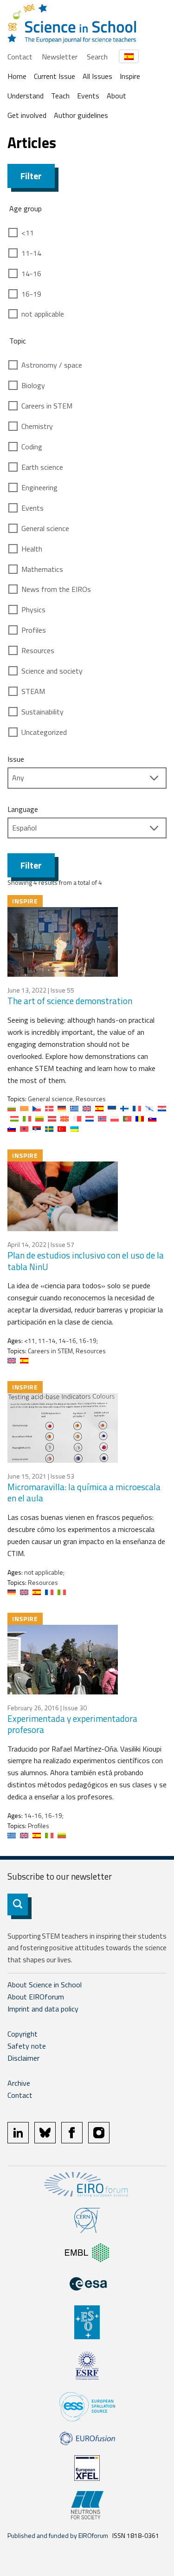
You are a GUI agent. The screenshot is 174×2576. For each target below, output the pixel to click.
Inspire (130, 76)
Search (97, 57)
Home (17, 76)
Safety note (27, 2046)
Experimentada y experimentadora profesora (72, 1724)
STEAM (33, 691)
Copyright (23, 2034)
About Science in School (45, 1985)
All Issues (97, 76)
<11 (28, 233)
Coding (32, 447)
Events (88, 96)
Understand (26, 96)
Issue (16, 759)
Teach (60, 96)
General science (45, 528)
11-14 (31, 253)
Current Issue (55, 76)
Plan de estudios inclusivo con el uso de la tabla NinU (86, 1261)
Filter (31, 176)
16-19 (31, 294)
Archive (19, 2083)
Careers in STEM (47, 406)
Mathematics (42, 569)
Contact (20, 57)
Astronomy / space (52, 365)
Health (32, 549)
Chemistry (37, 426)
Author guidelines (81, 115)
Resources (38, 650)
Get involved (27, 115)
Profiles (34, 630)
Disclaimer (23, 2058)
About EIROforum (36, 1997)
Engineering (39, 487)
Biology (33, 385)
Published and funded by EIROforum (58, 2535)
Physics (33, 610)
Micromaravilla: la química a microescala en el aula (84, 1492)
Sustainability (42, 712)
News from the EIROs (56, 589)
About (116, 96)
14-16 (31, 273)
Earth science (42, 467)
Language (23, 809)
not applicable (43, 314)
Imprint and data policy (43, 2009)
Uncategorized (44, 732)
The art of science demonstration (70, 1001)
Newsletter (60, 57)
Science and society (52, 671)
